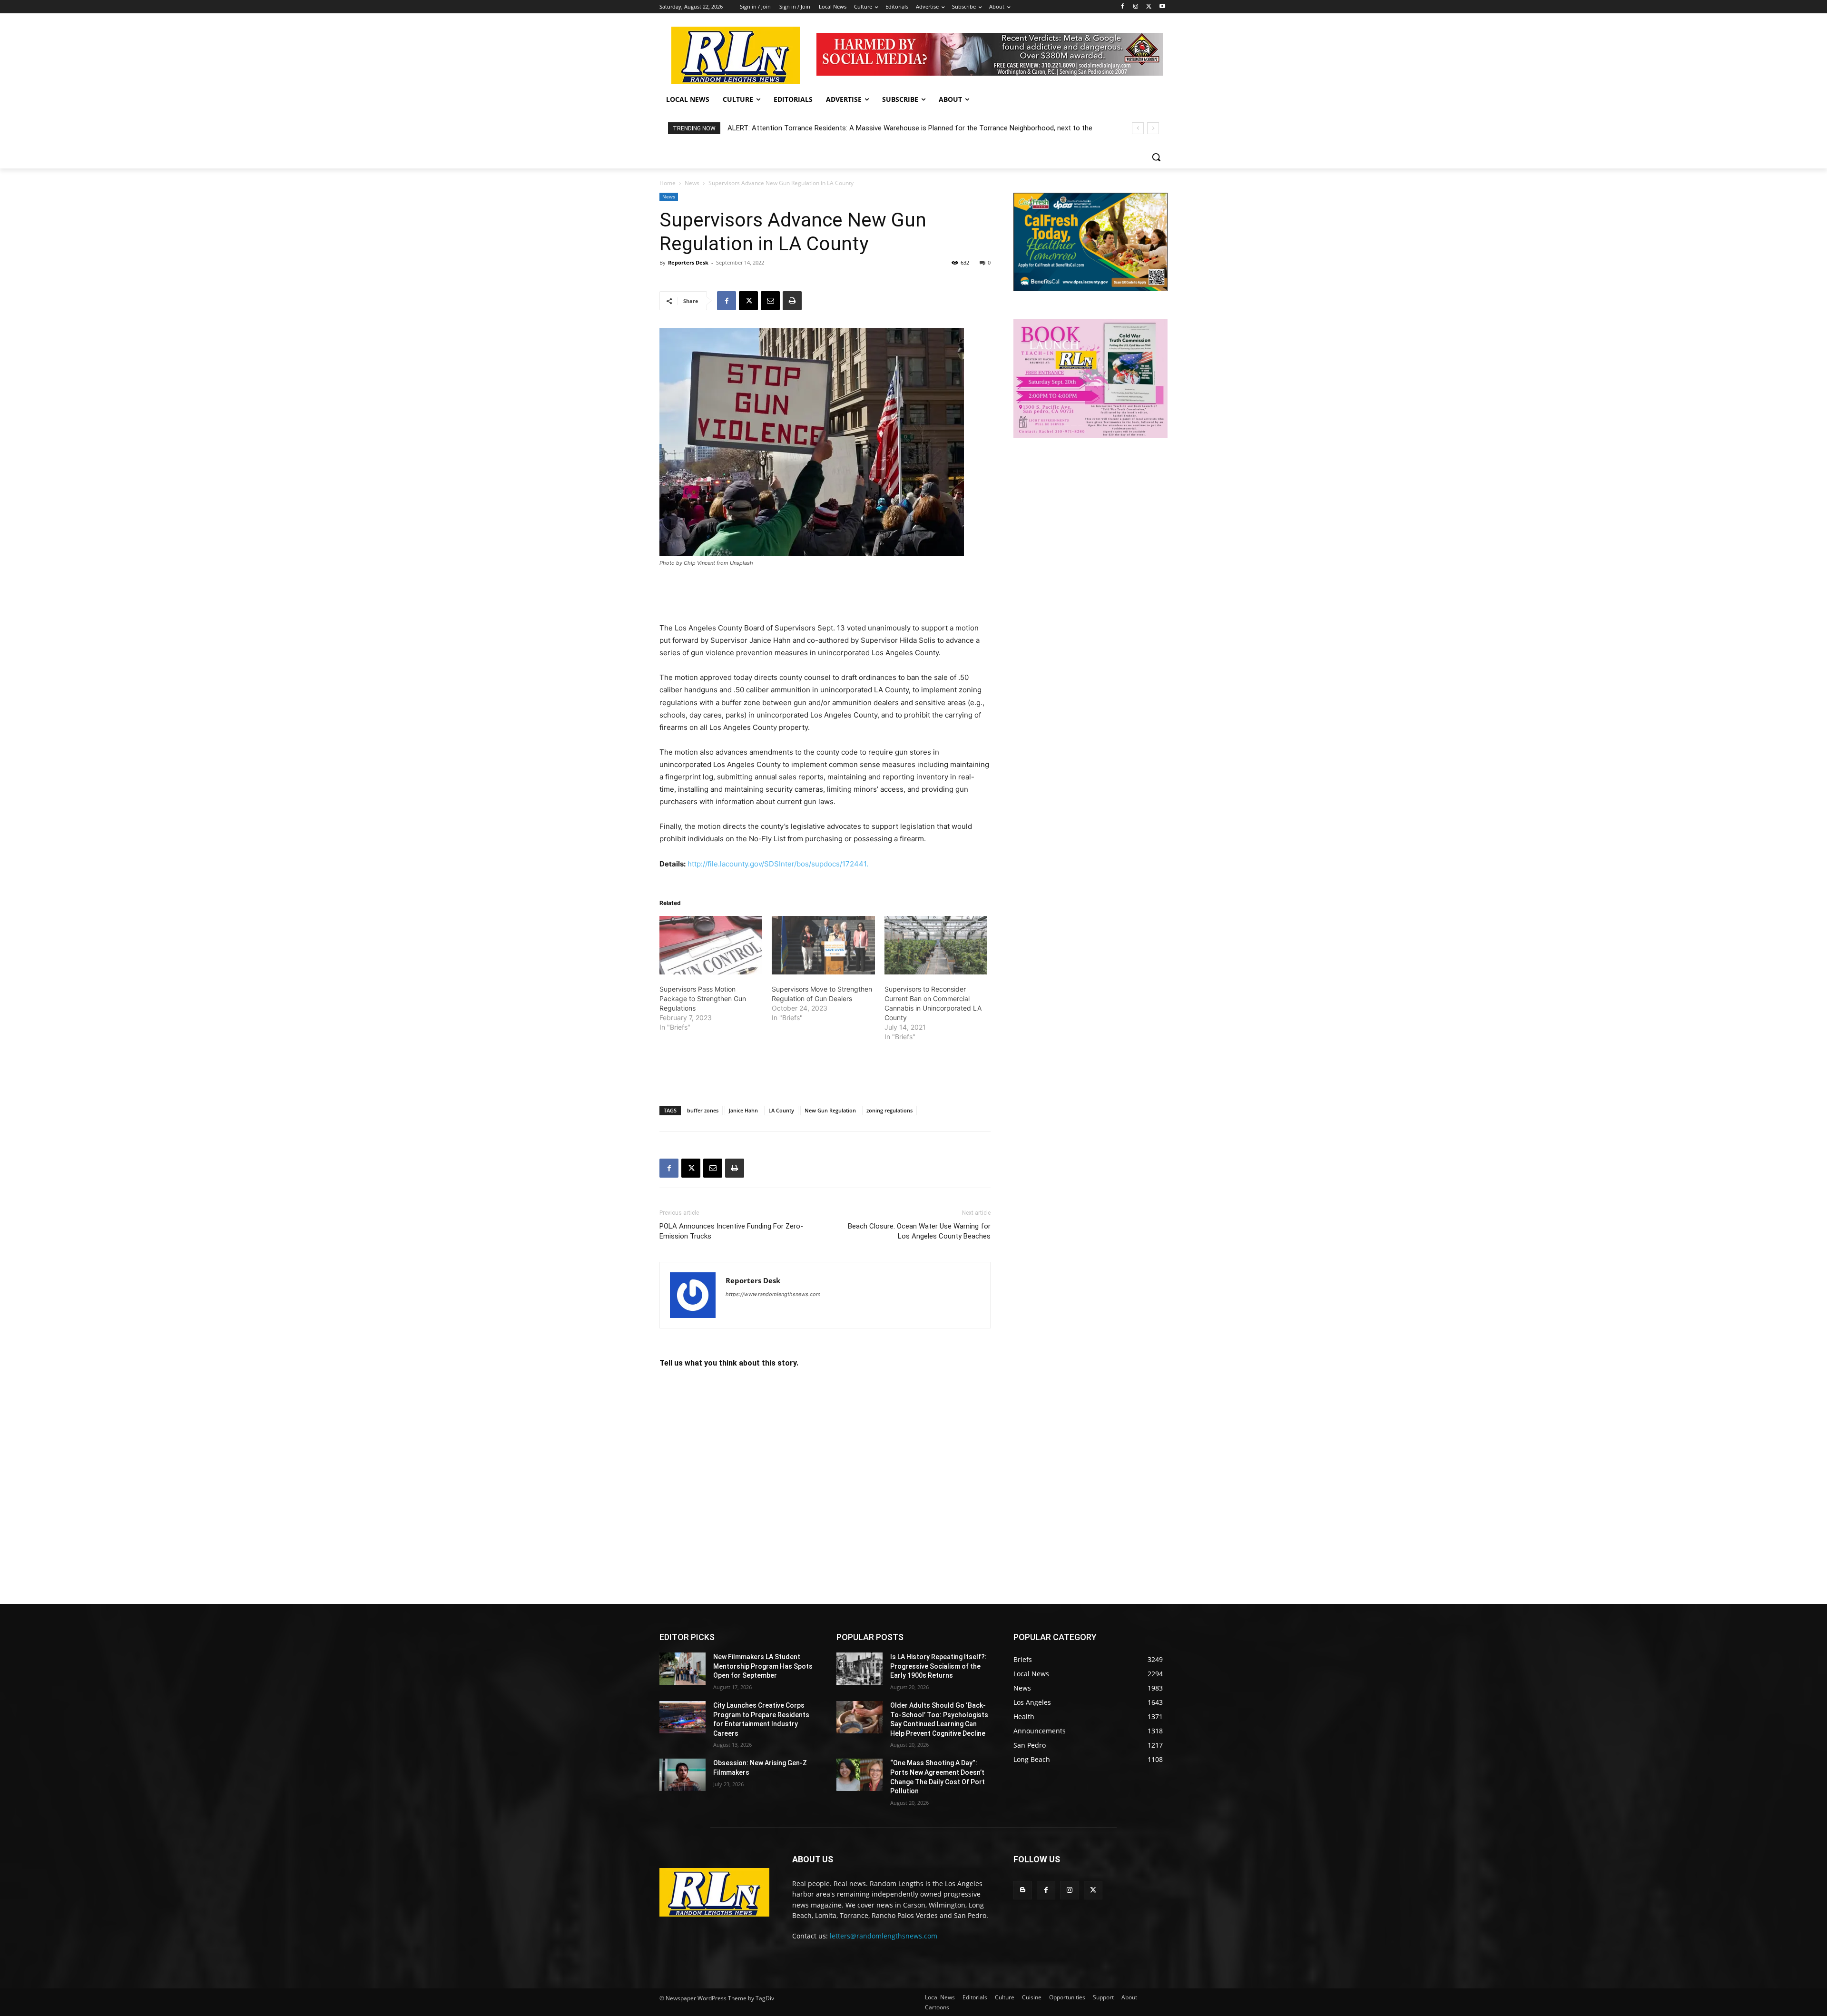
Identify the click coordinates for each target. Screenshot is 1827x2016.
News (692, 183)
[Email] (770, 301)
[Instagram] (1136, 7)
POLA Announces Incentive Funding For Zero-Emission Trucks (731, 1231)
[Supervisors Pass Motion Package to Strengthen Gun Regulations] (711, 945)
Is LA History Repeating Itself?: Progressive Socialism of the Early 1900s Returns (938, 1666)
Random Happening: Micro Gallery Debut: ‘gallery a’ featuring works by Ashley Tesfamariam (870, 128)
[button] (1156, 157)
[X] (1149, 7)
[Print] (792, 301)
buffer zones (703, 1110)
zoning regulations (889, 1110)
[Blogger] (1023, 1890)
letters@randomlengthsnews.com (884, 1936)
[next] (1153, 128)
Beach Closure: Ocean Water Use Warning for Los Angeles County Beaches (919, 1231)
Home (668, 183)
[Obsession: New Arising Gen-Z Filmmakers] (683, 1775)
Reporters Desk (688, 262)
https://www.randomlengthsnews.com (773, 1294)
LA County (781, 1110)
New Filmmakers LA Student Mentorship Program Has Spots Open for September (763, 1666)
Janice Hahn (743, 1110)
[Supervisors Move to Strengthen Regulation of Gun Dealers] (823, 945)
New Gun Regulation (830, 1110)
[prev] (1138, 128)
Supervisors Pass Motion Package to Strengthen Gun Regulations (703, 998)
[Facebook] (1123, 7)
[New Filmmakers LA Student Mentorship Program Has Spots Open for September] (683, 1669)
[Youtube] (1162, 7)
